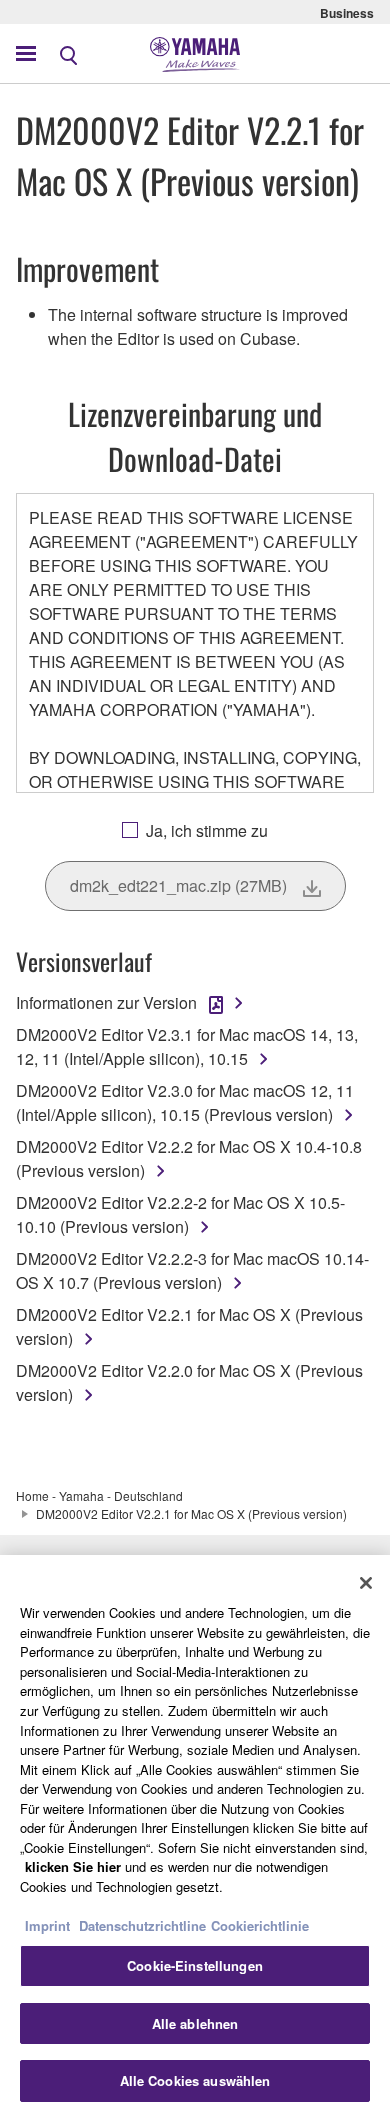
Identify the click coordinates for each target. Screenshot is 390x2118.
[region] (195, 1836)
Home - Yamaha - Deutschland (99, 1495)
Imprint (47, 1925)
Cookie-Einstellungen (195, 1965)
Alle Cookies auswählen (195, 2080)
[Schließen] (366, 1583)
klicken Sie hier (73, 1866)
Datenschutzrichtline (142, 1925)
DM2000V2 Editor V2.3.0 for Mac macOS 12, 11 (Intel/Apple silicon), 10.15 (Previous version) (185, 1102)
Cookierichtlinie (260, 1925)
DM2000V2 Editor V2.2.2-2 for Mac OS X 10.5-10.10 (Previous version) (180, 1214)
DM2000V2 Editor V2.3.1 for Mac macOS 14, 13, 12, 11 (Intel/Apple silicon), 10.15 (187, 1046)
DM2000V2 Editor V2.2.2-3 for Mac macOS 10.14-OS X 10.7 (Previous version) (192, 1270)
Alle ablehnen (195, 2023)
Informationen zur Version (106, 1002)
